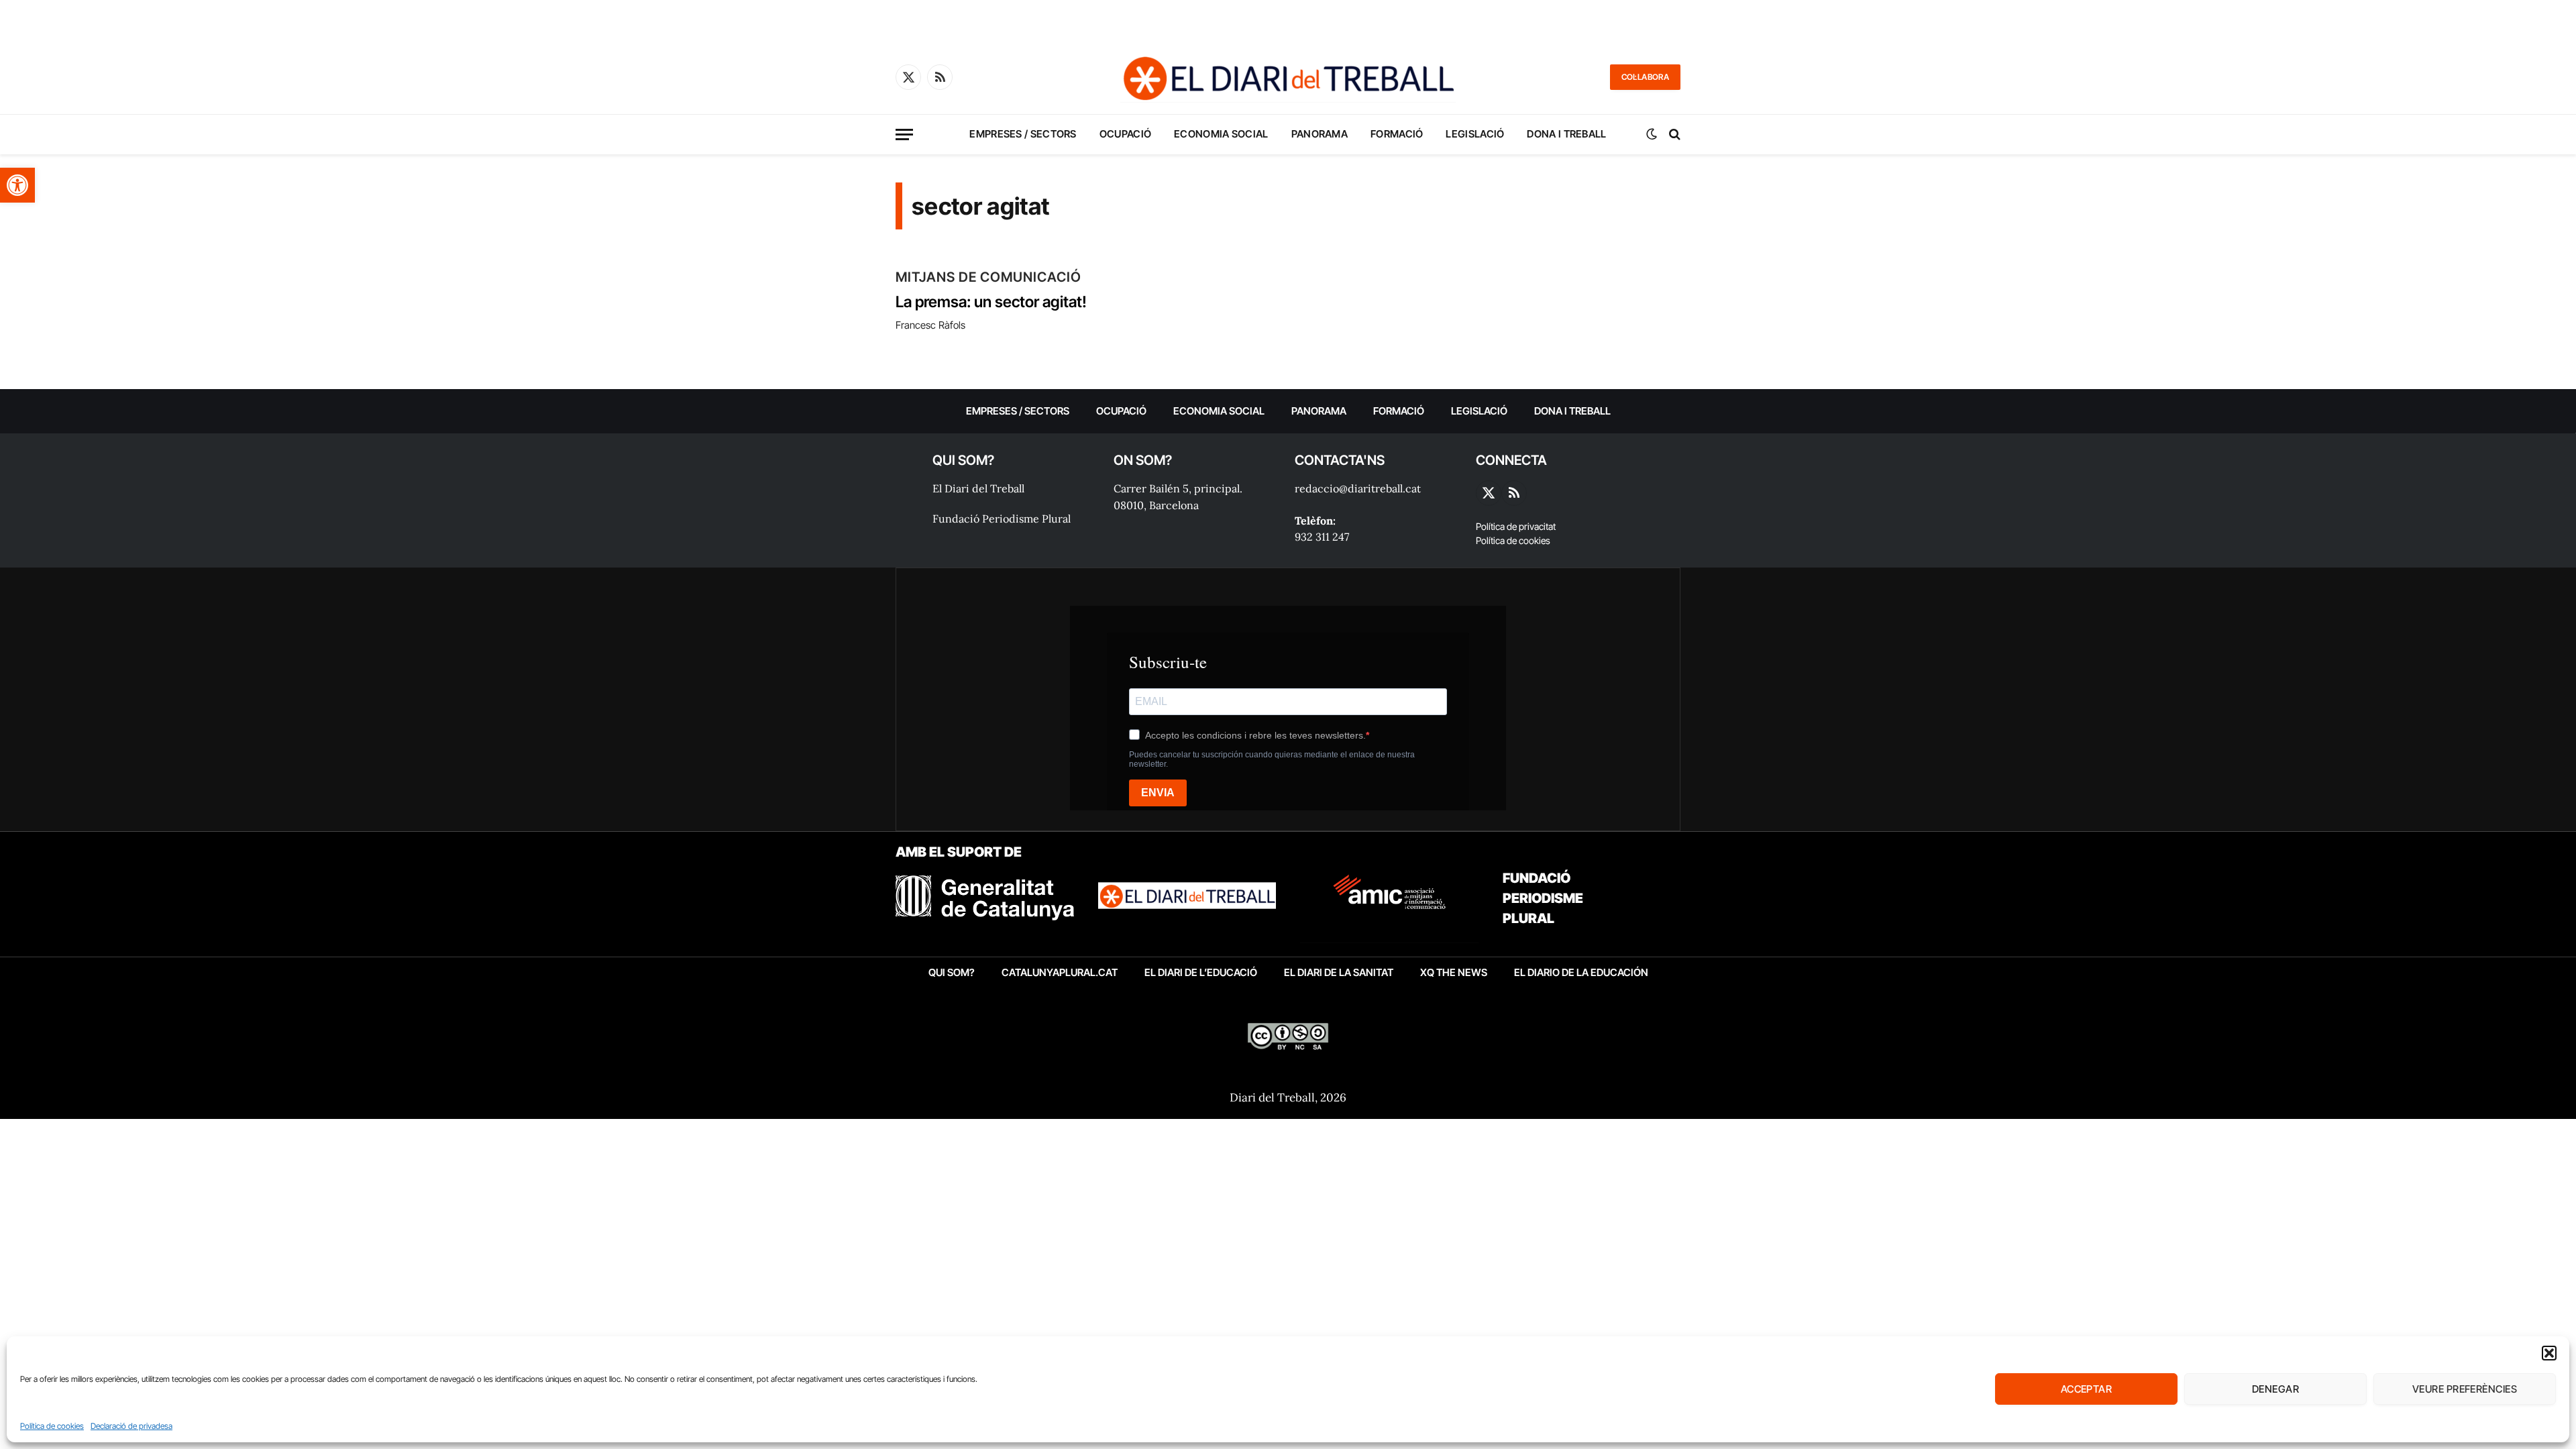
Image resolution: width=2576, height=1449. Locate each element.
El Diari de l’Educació (1201, 972)
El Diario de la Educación (1581, 972)
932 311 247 (1322, 537)
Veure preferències (2465, 1389)
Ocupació (1125, 134)
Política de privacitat (1516, 526)
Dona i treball (1566, 134)
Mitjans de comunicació (988, 277)
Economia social (1221, 134)
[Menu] (904, 135)
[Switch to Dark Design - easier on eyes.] (1652, 134)
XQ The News (1454, 972)
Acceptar (2087, 1389)
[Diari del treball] (1288, 77)
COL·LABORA (1645, 77)
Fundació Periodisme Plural (1002, 519)
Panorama (1320, 134)
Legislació (1475, 134)
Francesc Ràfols (930, 325)
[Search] (1673, 135)
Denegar (2275, 1389)
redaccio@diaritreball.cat (1358, 488)
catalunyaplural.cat (1060, 972)
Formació (1397, 134)
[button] (17, 185)
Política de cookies (52, 1426)
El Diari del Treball (978, 488)
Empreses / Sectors (1023, 134)
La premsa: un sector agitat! (991, 302)
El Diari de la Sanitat (1339, 972)
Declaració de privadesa (131, 1426)
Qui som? (952, 972)
